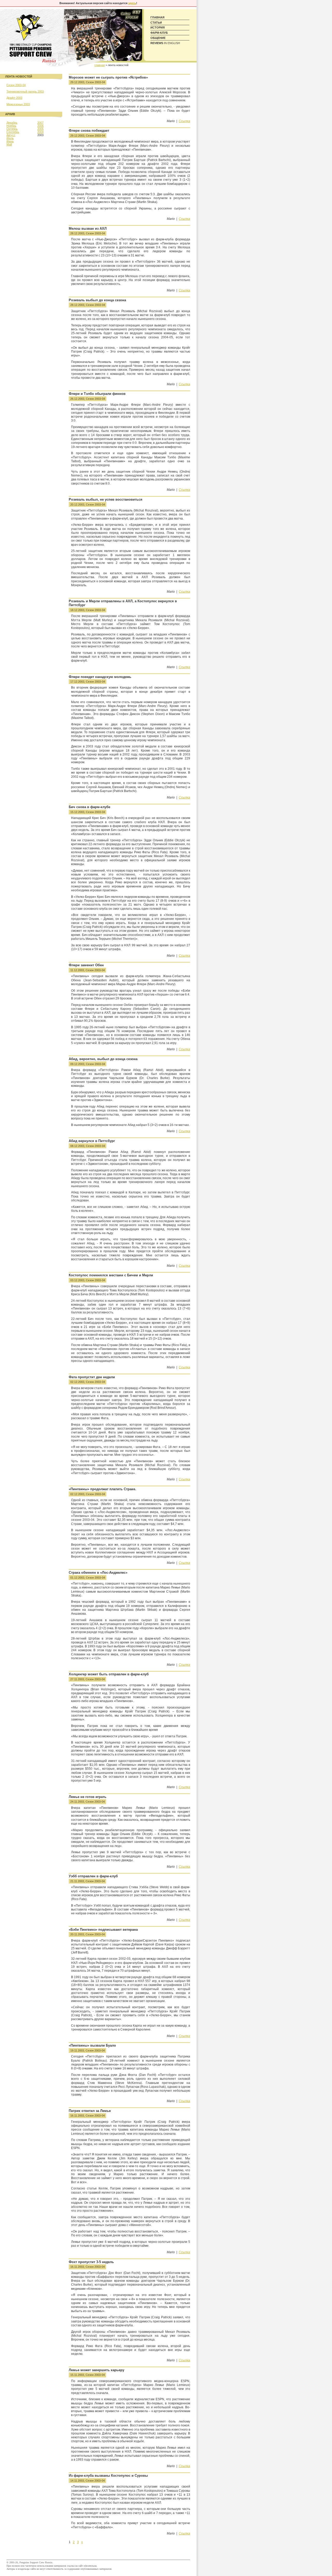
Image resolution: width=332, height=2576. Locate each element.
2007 (40, 123)
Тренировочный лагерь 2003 (25, 92)
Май (9, 144)
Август (11, 135)
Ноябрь (11, 126)
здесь (132, 3)
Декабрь (12, 123)
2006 (40, 126)
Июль (10, 138)
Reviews (165, 43)
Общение (158, 38)
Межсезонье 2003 (18, 104)
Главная (157, 17)
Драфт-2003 (14, 98)
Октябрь (12, 129)
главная (100, 65)
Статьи (156, 23)
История (158, 27)
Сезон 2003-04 (95, 82)
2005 (40, 129)
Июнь (10, 141)
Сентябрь (13, 132)
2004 (40, 132)
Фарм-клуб (159, 33)
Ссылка (184, 121)
